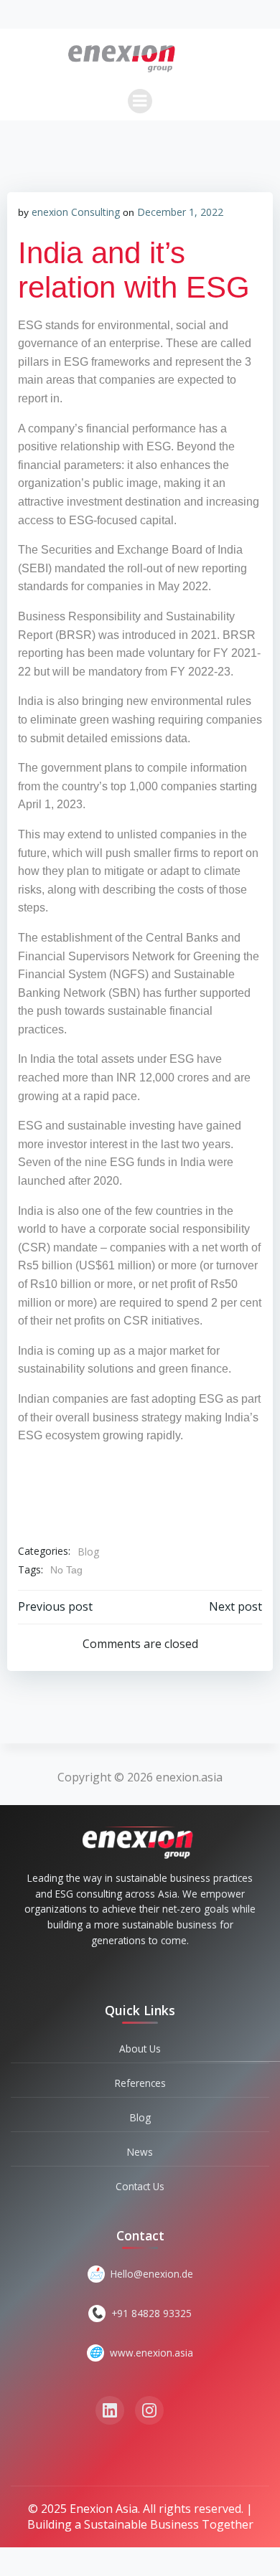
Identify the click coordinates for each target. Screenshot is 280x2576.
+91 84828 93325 (151, 2313)
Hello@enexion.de (152, 2274)
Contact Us (140, 2186)
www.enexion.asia (151, 2353)
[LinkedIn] (110, 2410)
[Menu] (140, 101)
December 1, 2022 (180, 212)
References (140, 2083)
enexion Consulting (76, 212)
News (140, 2152)
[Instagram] (149, 2410)
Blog (88, 1552)
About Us (140, 2049)
